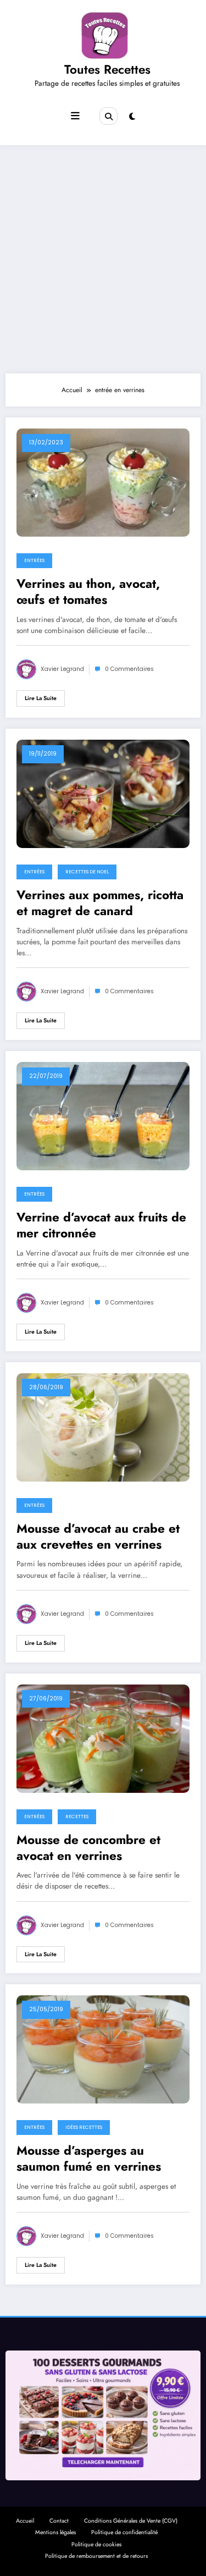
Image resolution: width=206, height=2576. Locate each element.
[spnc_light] (132, 117)
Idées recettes (84, 2127)
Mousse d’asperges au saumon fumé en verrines (89, 2159)
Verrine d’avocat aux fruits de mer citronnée (101, 1226)
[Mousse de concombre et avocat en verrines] (103, 1738)
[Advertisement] (103, 259)
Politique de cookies (96, 2544)
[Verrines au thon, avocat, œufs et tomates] (103, 482)
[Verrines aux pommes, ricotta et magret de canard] (103, 793)
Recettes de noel (87, 872)
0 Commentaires (129, 669)
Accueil (25, 2521)
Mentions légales (55, 2532)
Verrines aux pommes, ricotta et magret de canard (100, 903)
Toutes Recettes (107, 69)
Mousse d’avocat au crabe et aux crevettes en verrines (98, 1537)
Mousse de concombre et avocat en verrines (88, 1848)
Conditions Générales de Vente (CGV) (131, 2521)
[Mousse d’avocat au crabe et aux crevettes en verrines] (103, 1427)
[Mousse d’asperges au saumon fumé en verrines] (103, 2049)
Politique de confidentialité (124, 2532)
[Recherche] (108, 116)
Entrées (34, 560)
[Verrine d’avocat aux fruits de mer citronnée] (103, 1115)
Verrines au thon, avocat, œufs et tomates (88, 592)
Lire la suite (41, 698)
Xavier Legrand (62, 669)
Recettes (77, 1817)
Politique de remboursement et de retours (96, 2556)
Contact (59, 2521)
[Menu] (75, 116)
